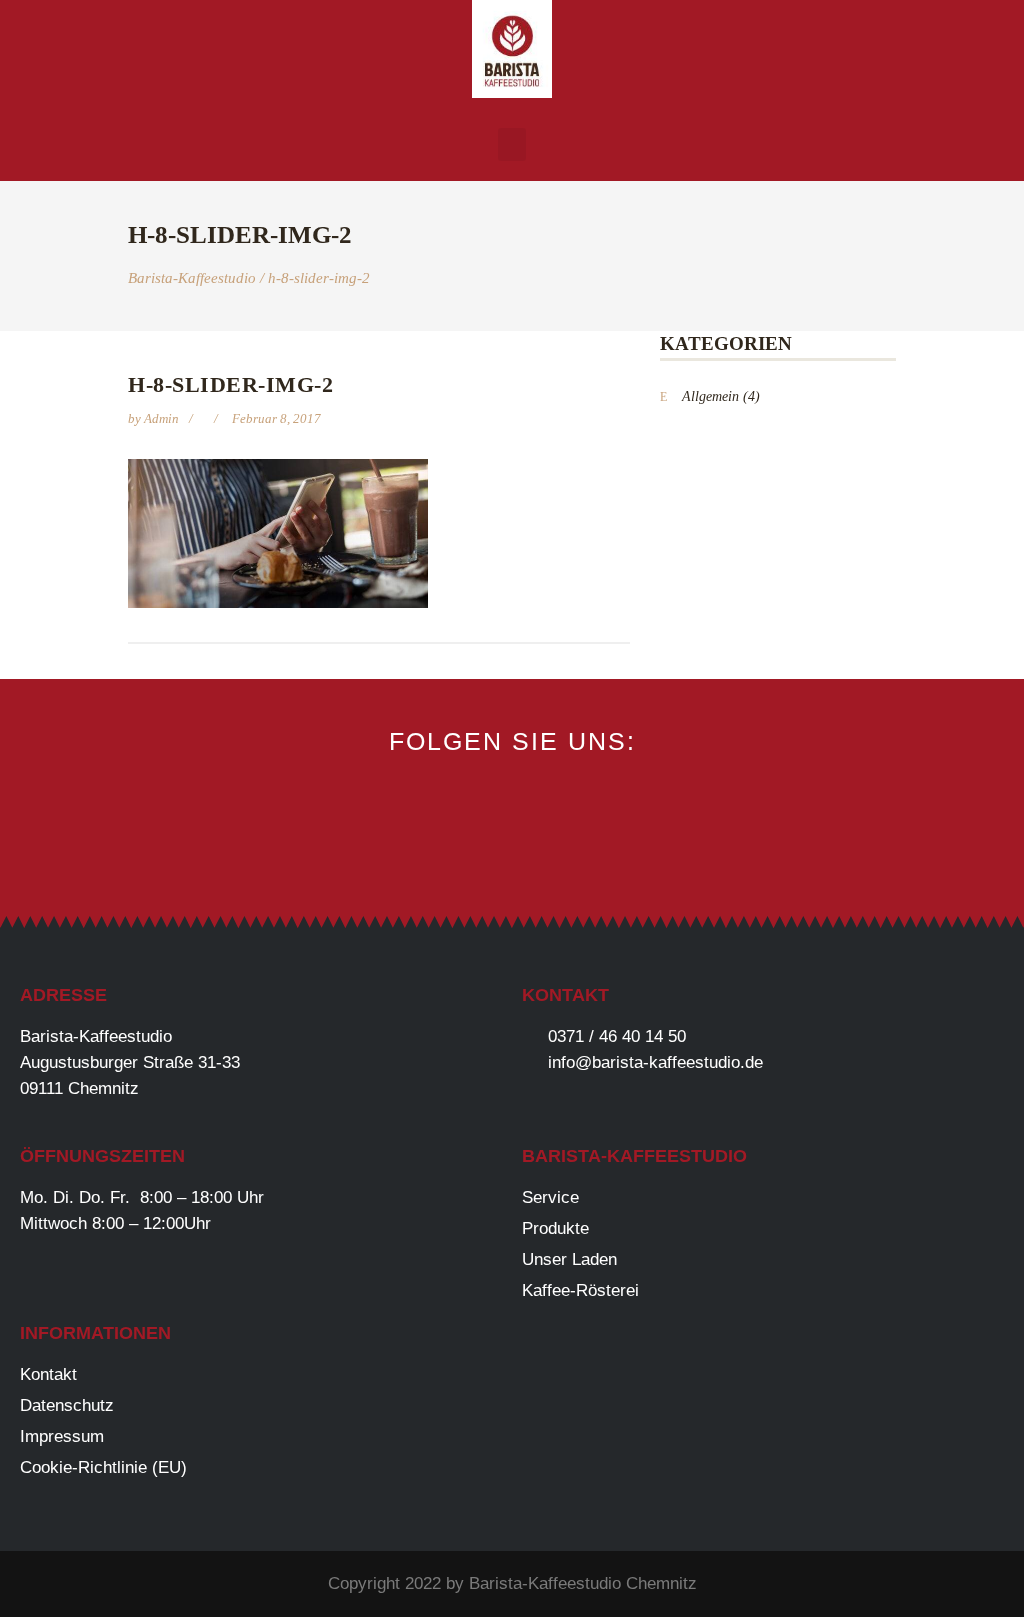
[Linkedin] (579, 852)
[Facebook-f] (445, 852)
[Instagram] (512, 852)
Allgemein (710, 396)
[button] (512, 144)
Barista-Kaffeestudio (192, 278)
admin (163, 418)
